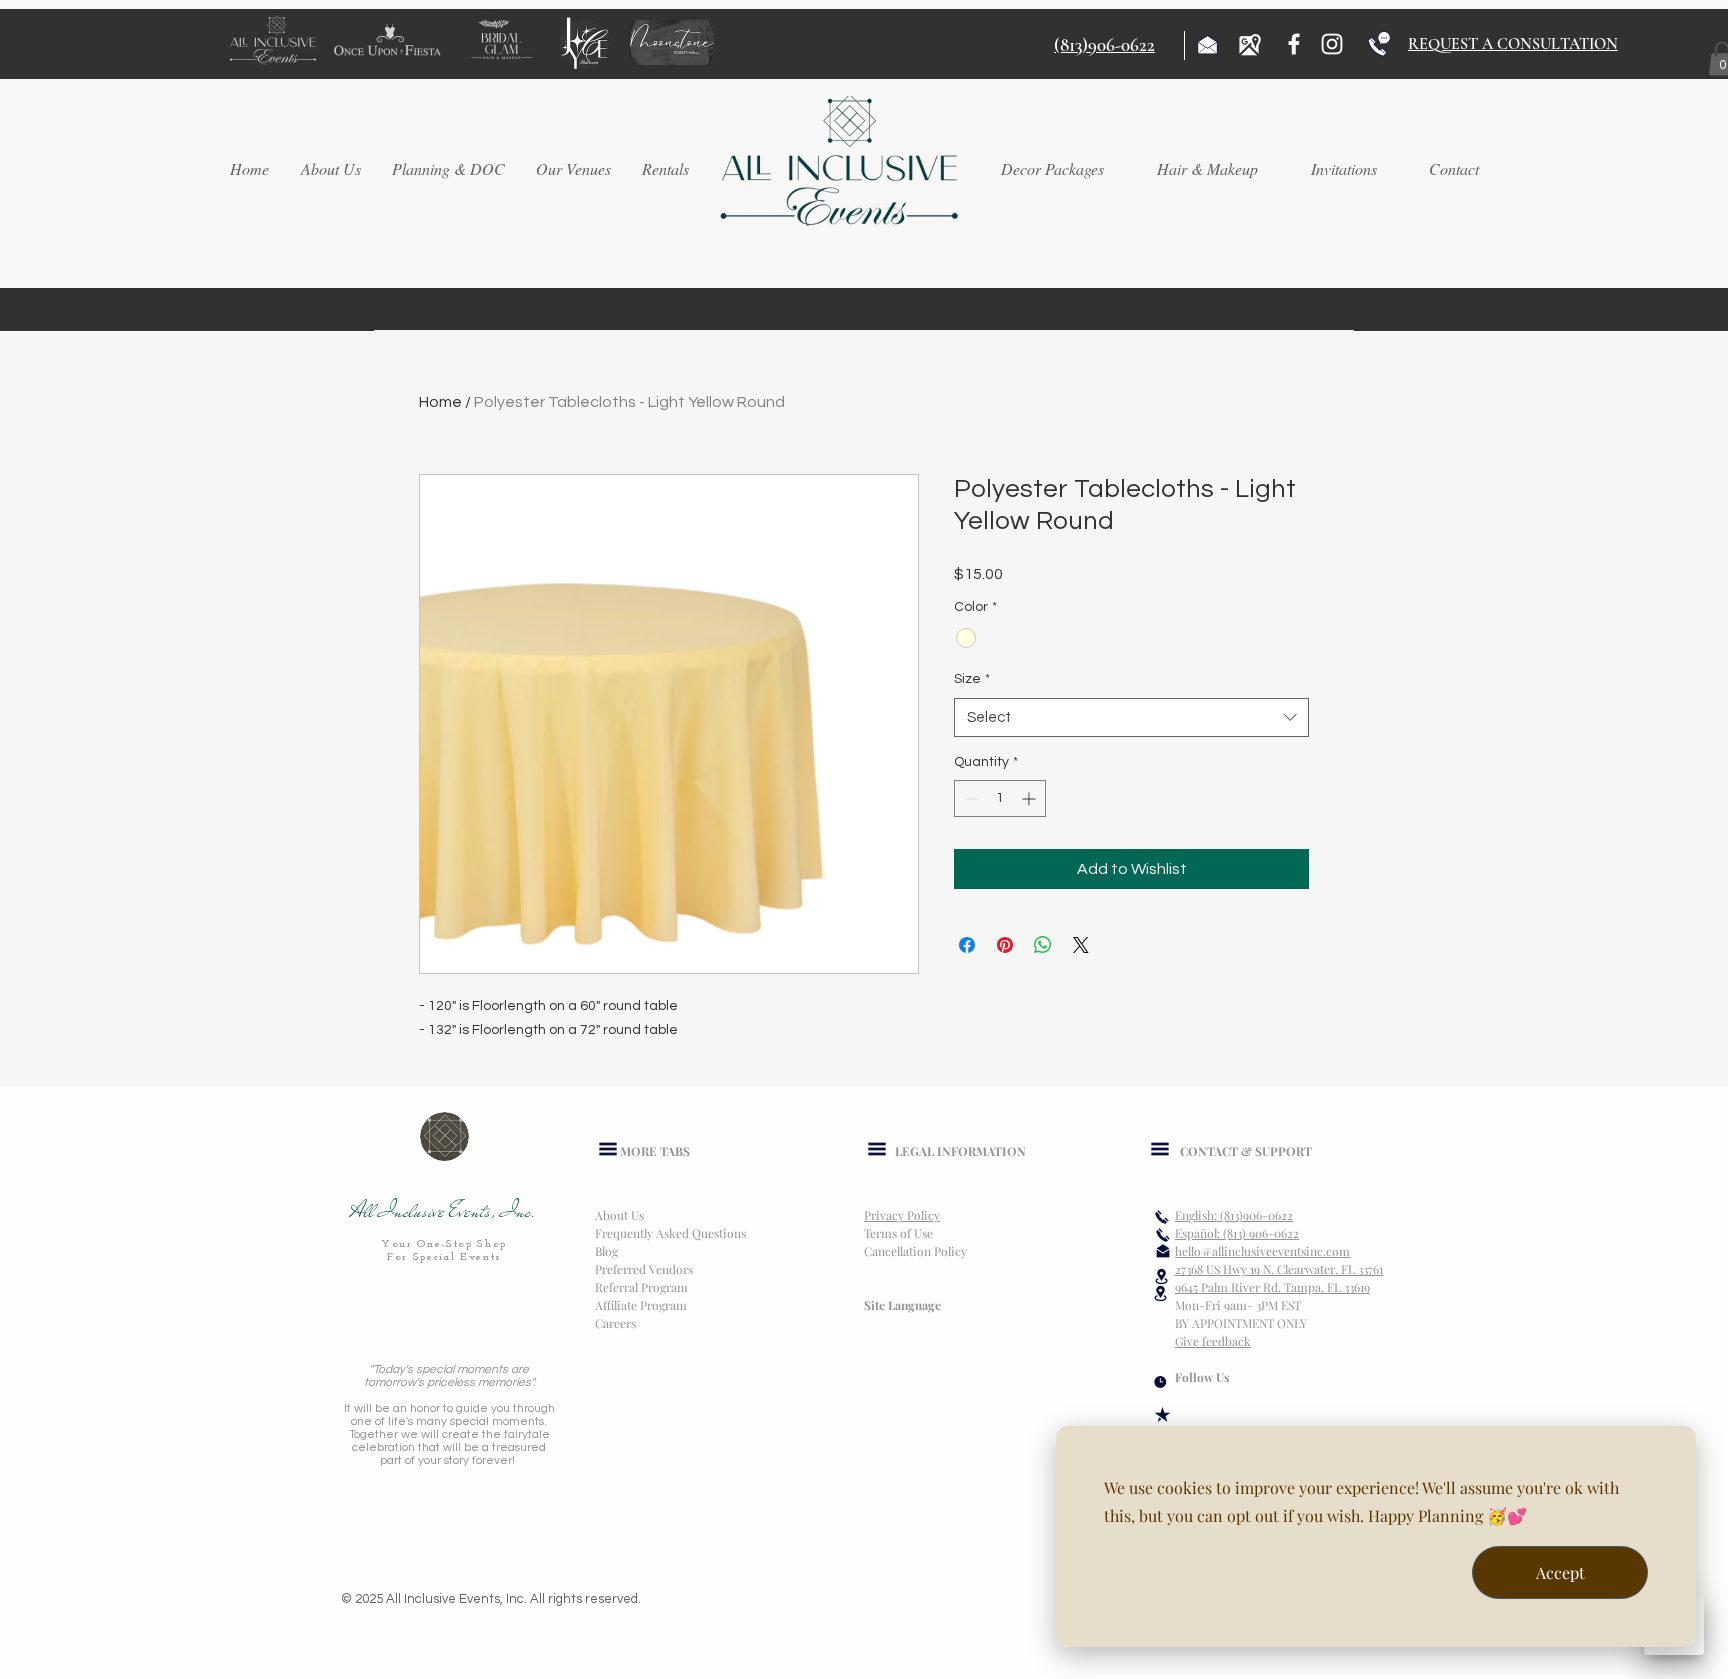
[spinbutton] (1000, 798)
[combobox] (1131, 717)
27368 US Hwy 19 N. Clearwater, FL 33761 (1279, 1269)
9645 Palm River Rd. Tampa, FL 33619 (1272, 1287)
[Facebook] (1294, 44)
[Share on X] (1081, 945)
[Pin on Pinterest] (1005, 945)
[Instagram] (1332, 44)
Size (972, 679)
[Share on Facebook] (967, 945)
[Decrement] (969, 798)
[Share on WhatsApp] (1043, 945)
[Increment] (1030, 798)
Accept (1560, 1572)
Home (440, 402)
